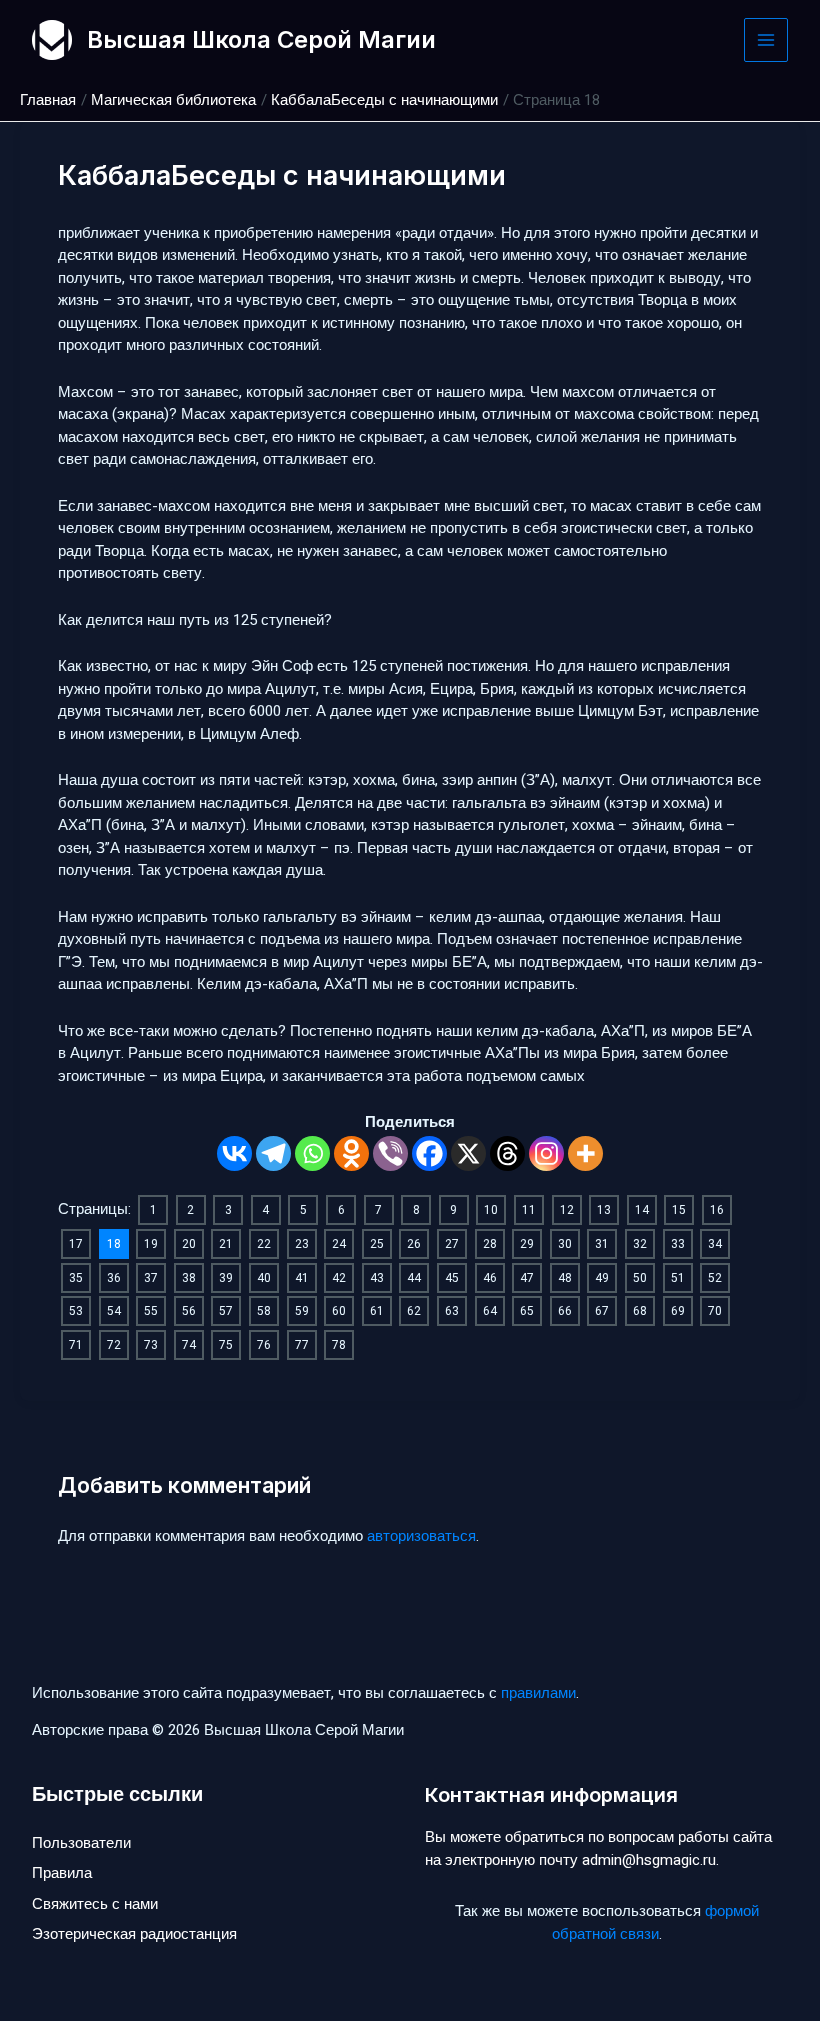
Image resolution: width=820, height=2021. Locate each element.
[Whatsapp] (312, 1153)
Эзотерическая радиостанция (134, 1934)
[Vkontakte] (234, 1153)
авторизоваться (421, 1536)
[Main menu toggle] (766, 40)
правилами (538, 1693)
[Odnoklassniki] (351, 1153)
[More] (585, 1153)
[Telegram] (273, 1153)
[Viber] (390, 1153)
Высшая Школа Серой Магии (261, 39)
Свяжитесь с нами (95, 1904)
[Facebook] (429, 1153)
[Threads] (507, 1153)
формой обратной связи (655, 1922)
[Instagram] (546, 1153)
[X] (468, 1153)
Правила (62, 1873)
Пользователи (81, 1843)
